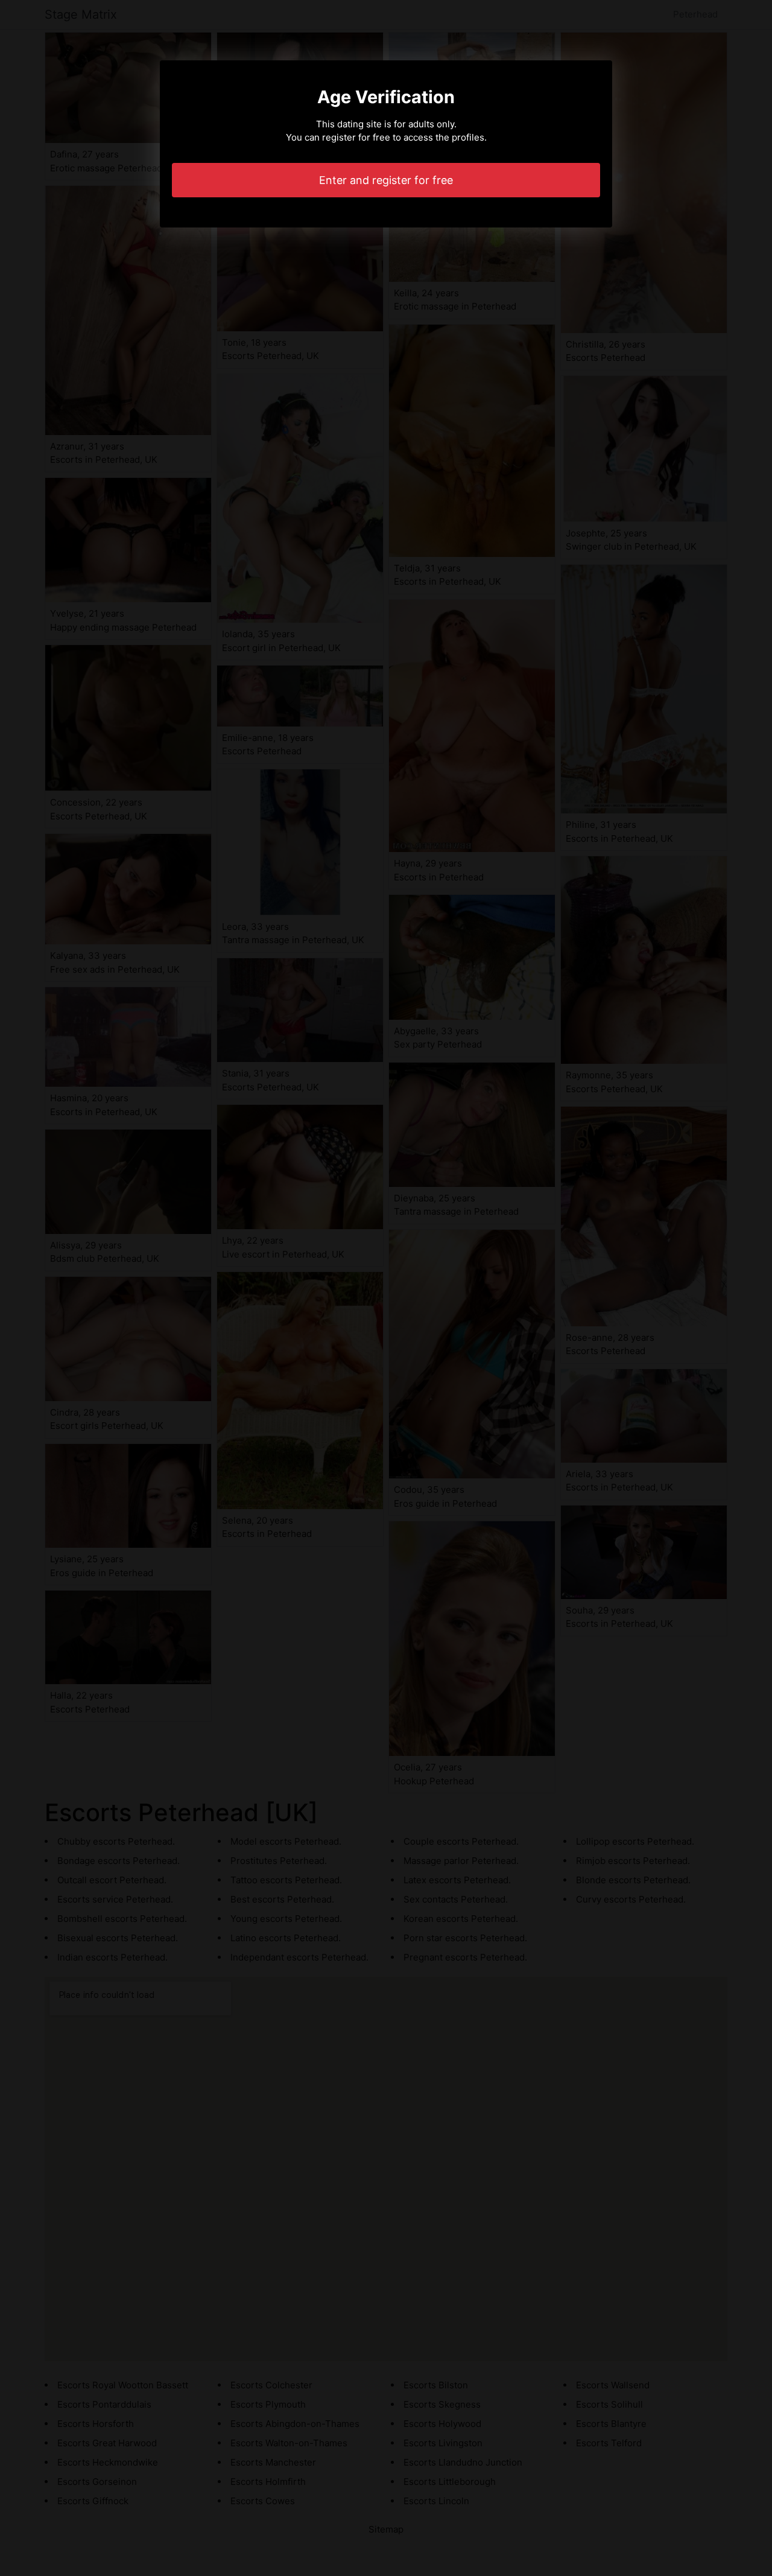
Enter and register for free (386, 180)
